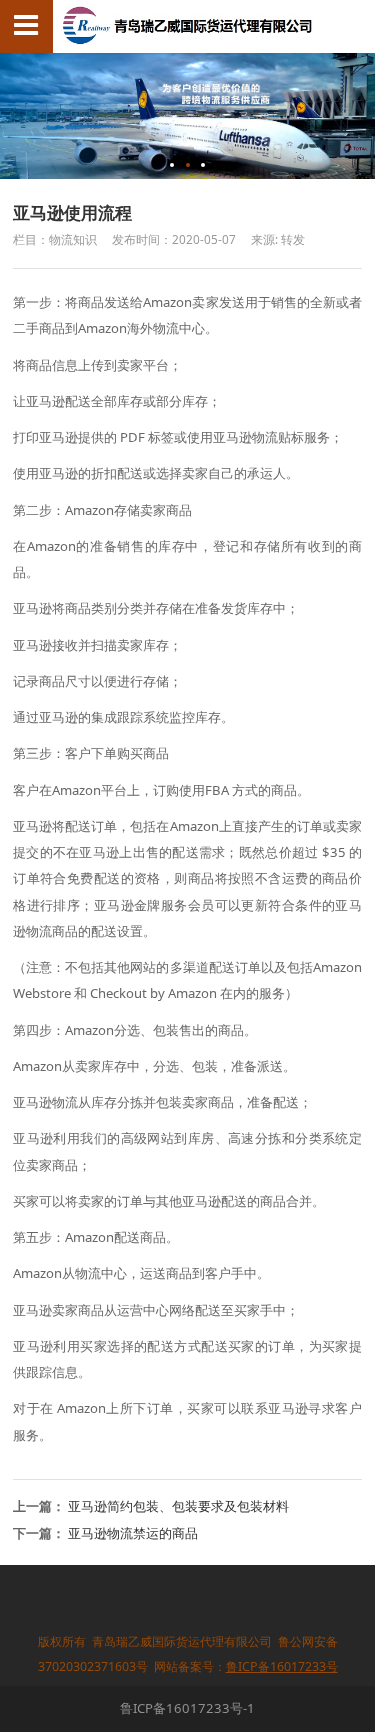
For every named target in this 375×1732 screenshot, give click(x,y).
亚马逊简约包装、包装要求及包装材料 (178, 1506)
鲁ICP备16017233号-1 (187, 1708)
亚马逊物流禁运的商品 (133, 1533)
